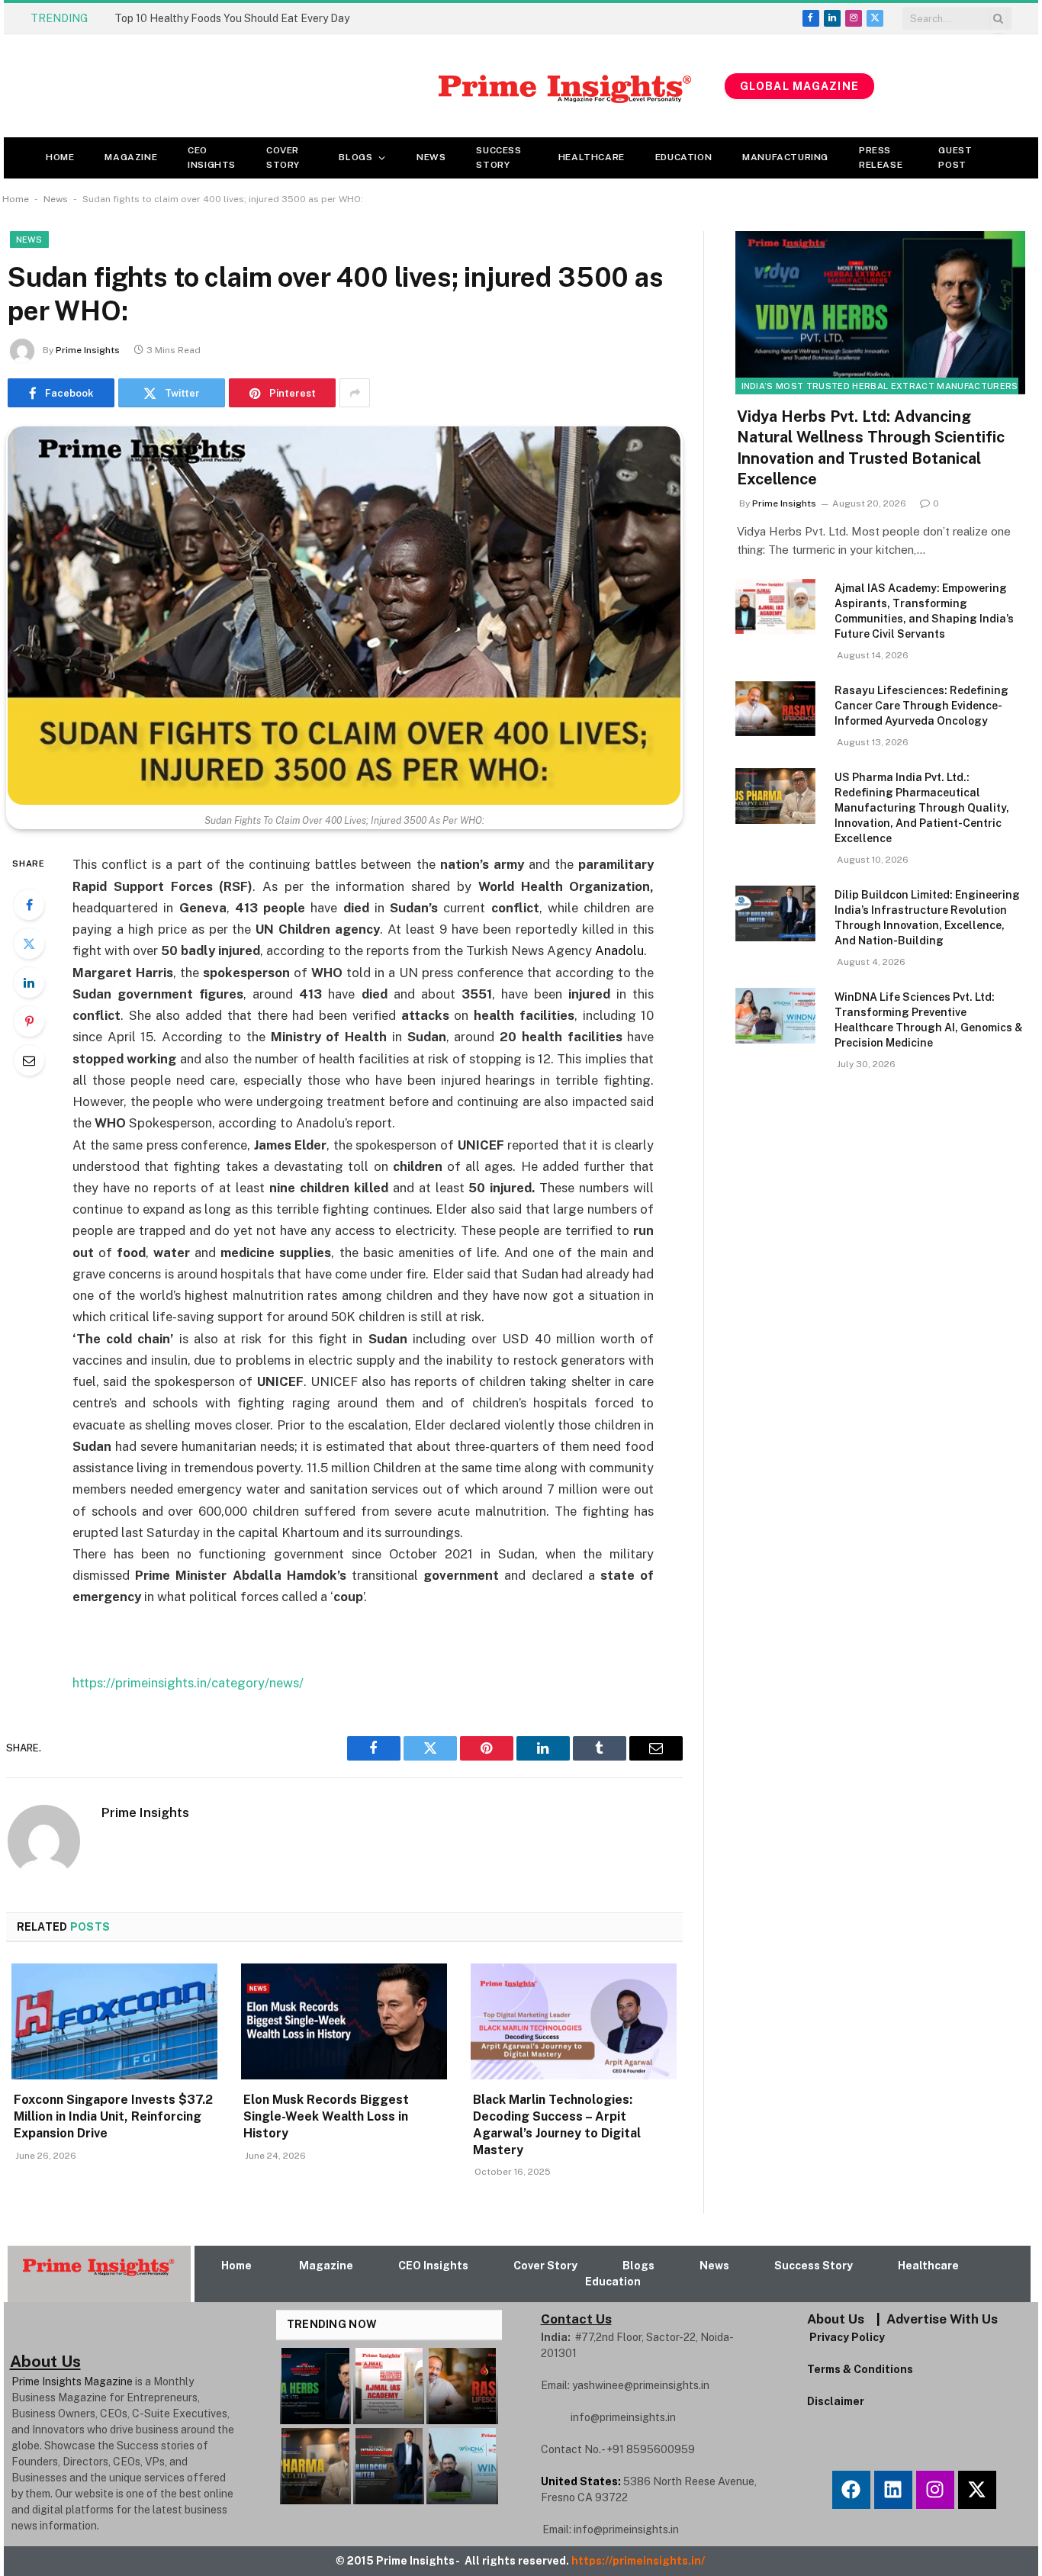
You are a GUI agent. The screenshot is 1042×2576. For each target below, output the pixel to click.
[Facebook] (29, 905)
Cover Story (283, 158)
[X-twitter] (977, 2490)
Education (683, 157)
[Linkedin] (893, 2490)
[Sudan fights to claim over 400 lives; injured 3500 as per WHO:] (344, 616)
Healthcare (592, 157)
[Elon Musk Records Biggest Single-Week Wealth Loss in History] (344, 2021)
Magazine (131, 157)
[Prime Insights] (364, 86)
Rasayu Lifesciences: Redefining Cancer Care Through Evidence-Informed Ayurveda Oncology (921, 706)
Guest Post (955, 158)
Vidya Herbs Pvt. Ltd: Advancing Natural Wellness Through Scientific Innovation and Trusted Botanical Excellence (871, 448)
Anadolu (619, 950)
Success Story (498, 158)
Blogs (355, 157)
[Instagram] (935, 2490)
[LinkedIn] (29, 982)
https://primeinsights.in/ (639, 2561)
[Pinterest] (29, 1021)
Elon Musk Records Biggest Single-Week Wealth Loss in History (326, 2116)
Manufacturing (785, 157)
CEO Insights (212, 158)
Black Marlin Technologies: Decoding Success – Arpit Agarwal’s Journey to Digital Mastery (557, 2124)
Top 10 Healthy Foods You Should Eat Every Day (232, 18)
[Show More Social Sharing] (355, 393)
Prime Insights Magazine (72, 2381)
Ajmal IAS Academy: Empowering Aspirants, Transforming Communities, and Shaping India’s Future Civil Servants (924, 611)
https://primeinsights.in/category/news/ (188, 1683)
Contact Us (576, 2319)
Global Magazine (799, 86)
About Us (836, 2319)
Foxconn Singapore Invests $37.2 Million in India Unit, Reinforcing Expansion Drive (113, 2116)
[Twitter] (29, 944)
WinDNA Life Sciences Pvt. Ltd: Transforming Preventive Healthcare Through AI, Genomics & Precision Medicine (929, 1020)
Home (60, 157)
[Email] (29, 1060)
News (431, 157)
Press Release (881, 158)
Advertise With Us (942, 2319)
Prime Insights (88, 350)
